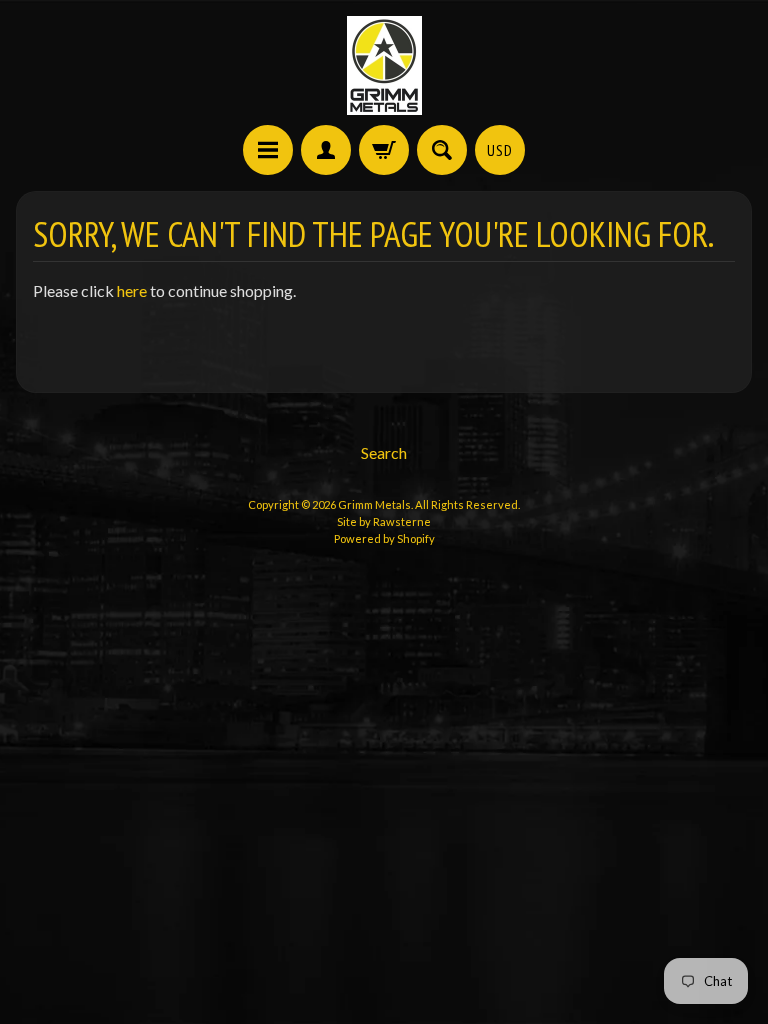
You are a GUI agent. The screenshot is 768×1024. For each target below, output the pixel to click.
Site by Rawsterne (384, 521)
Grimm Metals (374, 504)
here (132, 290)
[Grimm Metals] (384, 65)
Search (384, 452)
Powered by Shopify (384, 538)
